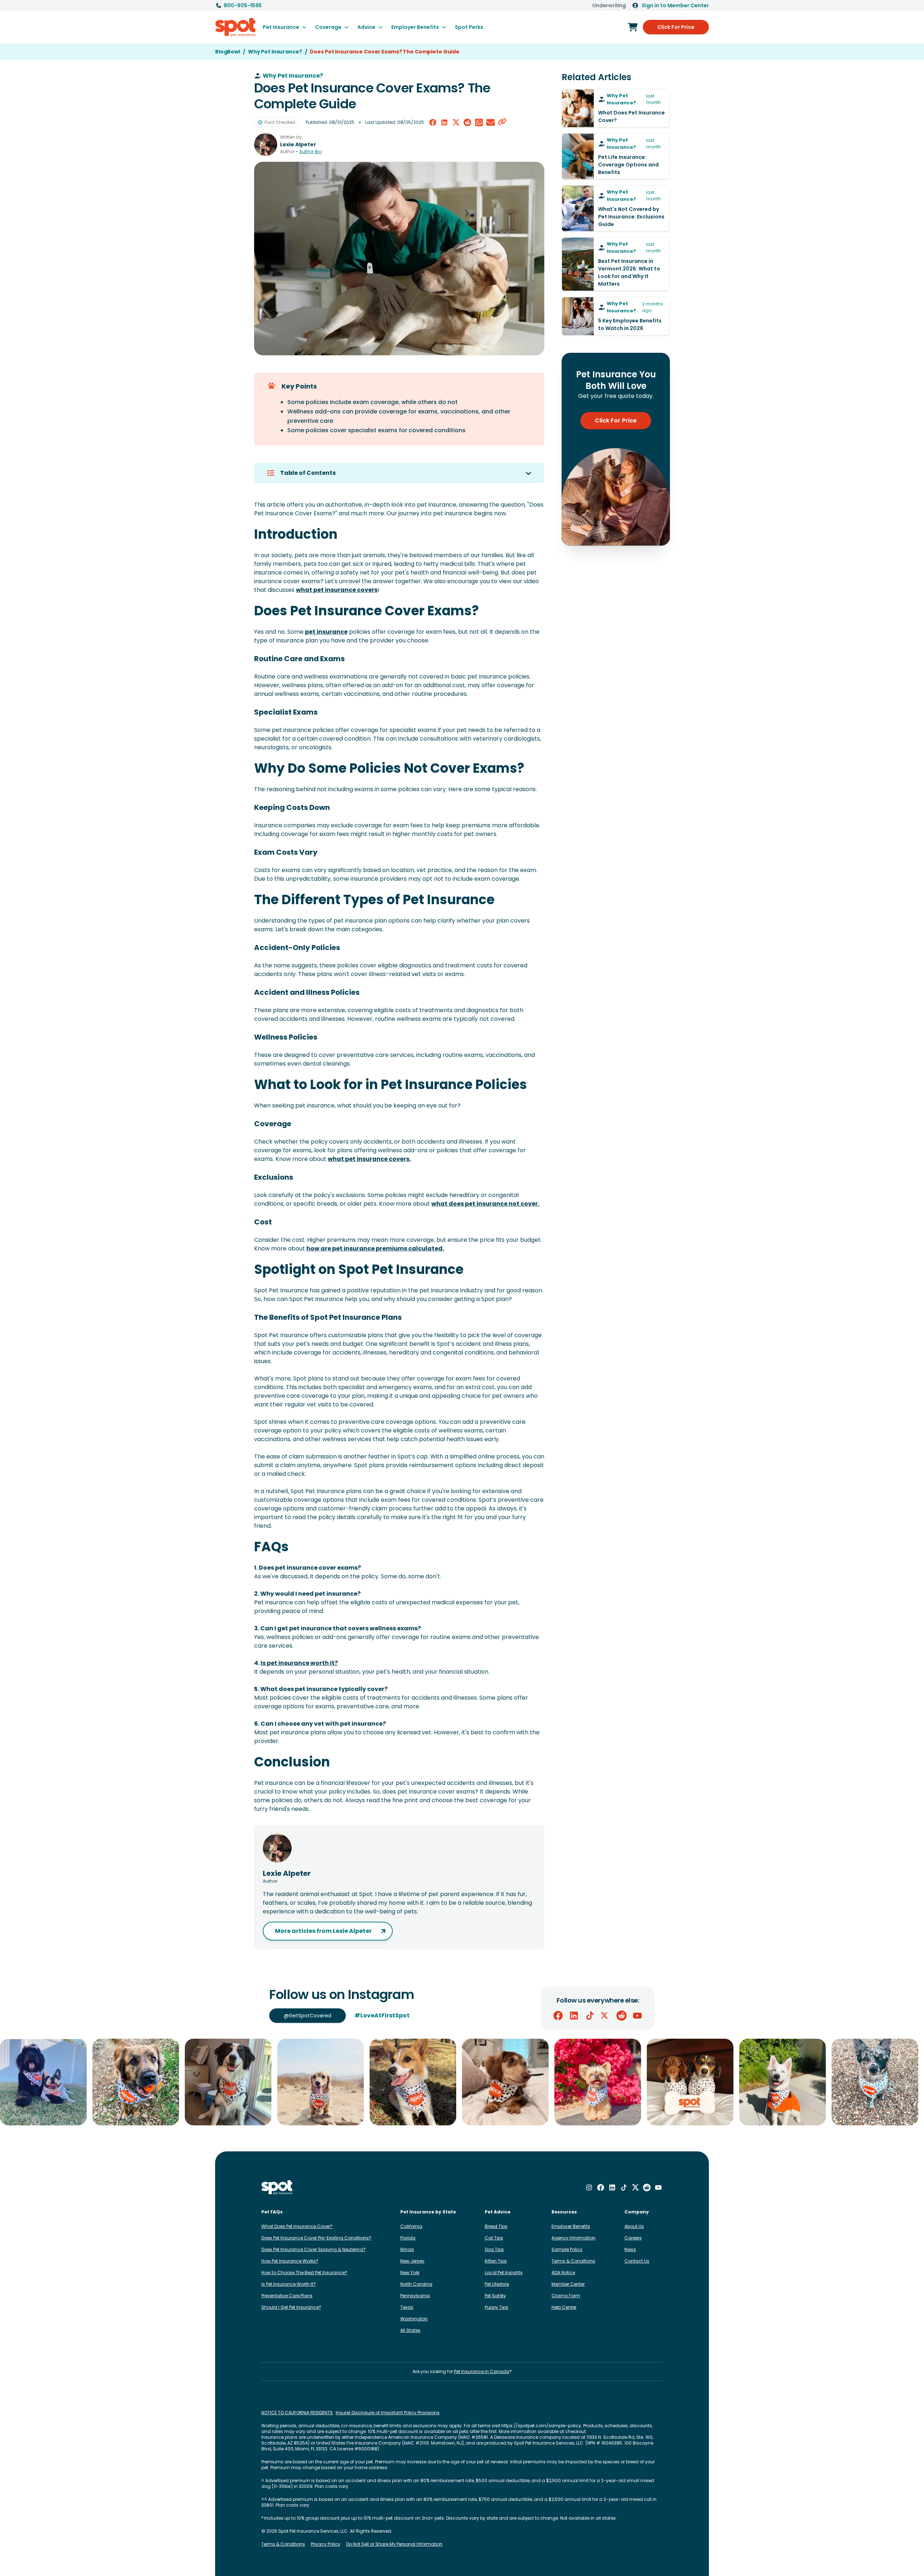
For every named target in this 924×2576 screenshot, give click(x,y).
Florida (408, 2238)
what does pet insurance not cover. (485, 1204)
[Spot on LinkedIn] (574, 2016)
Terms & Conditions (573, 2261)
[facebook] (433, 122)
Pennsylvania (415, 2296)
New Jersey (412, 2261)
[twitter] (456, 122)
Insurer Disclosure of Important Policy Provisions (388, 2413)
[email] (491, 122)
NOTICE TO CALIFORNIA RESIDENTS (297, 2413)
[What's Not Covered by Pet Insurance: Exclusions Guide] (616, 208)
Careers (633, 2238)
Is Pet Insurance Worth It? (289, 2284)
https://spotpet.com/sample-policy (541, 2426)
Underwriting (609, 5)
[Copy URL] (502, 122)
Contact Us (637, 2261)
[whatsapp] (479, 122)
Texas (407, 2307)
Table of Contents (308, 473)
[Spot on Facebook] (558, 2016)
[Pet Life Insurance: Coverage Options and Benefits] (616, 156)
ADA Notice (563, 2273)
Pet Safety (495, 2296)
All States (410, 2330)
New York (410, 2273)
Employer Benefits (571, 2226)
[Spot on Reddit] (622, 2016)
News (630, 2249)
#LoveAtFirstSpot (382, 2015)
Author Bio (310, 152)
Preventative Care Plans (287, 2296)
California (411, 2226)
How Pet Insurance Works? (290, 2261)
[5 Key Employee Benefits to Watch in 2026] (616, 316)
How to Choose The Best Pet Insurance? (304, 2273)
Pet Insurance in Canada (482, 2371)
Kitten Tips (496, 2261)
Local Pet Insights (504, 2273)
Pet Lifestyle (497, 2284)
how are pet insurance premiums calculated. (375, 1248)
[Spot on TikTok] (590, 2016)
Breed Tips (496, 2226)
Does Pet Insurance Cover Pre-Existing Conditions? (316, 2238)
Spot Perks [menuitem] (469, 27)
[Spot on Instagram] (589, 2187)
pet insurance (326, 632)
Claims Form (566, 2296)
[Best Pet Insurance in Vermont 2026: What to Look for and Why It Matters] (616, 264)
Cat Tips (494, 2238)
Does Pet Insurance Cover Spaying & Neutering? (313, 2249)
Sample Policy (567, 2249)
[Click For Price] (633, 27)
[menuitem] (285, 27)
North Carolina (416, 2284)
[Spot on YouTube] (637, 2016)
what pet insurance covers (337, 590)
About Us (634, 2226)
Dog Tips (494, 2249)
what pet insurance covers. (369, 1159)
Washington (414, 2319)
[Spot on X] (606, 2016)
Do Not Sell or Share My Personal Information (394, 2544)
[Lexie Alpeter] (266, 144)
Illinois (407, 2249)
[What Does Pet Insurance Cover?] (616, 108)
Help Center (564, 2307)
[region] (462, 2082)
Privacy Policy (326, 2544)
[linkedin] (444, 122)
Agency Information (574, 2238)
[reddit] (467, 122)
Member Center (568, 2284)
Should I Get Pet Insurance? (291, 2307)
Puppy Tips (496, 2307)
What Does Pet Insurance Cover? (297, 2226)
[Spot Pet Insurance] (277, 2188)
